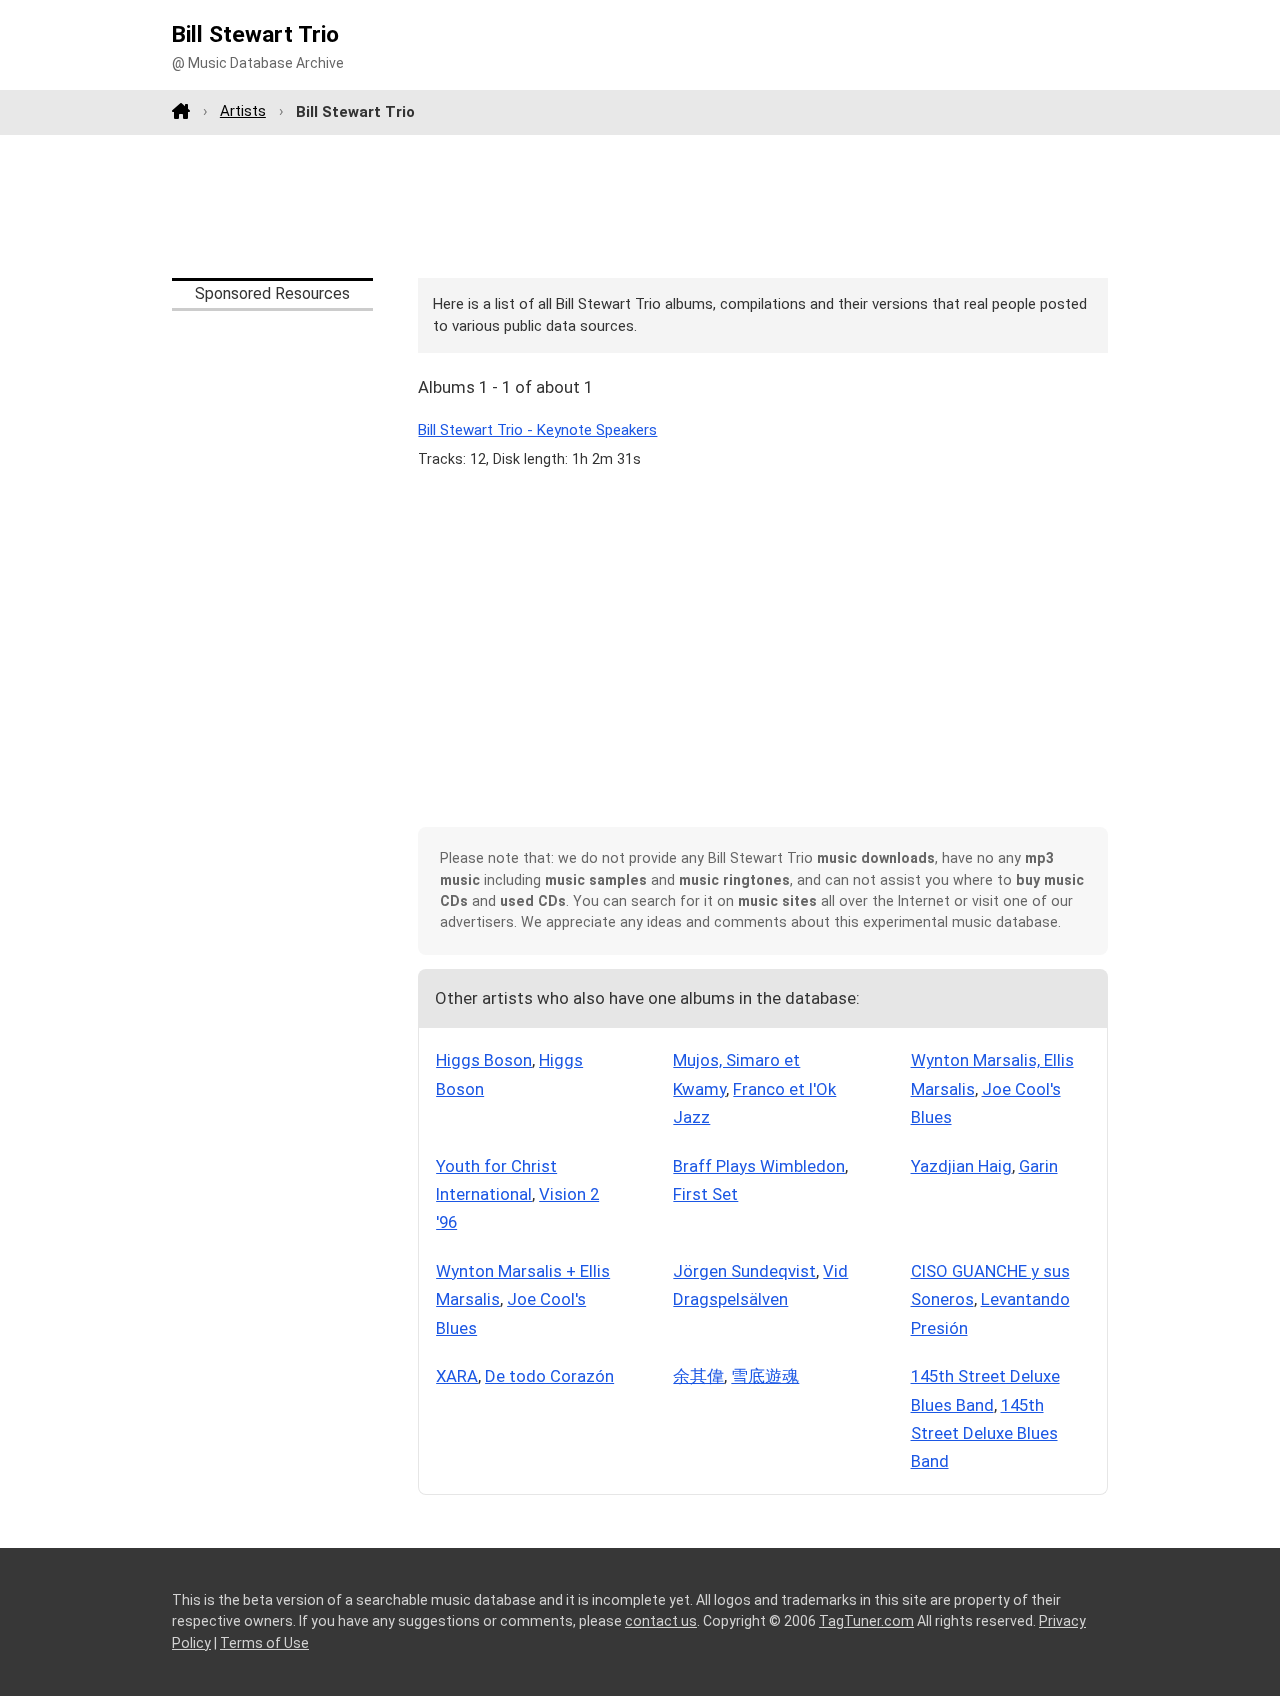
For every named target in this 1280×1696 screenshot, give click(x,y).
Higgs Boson (484, 1060)
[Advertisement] (640, 206)
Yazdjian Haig (961, 1166)
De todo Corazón (549, 1376)
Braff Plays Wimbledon (759, 1166)
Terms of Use (264, 1643)
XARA (457, 1376)
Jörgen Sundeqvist (744, 1271)
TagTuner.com (866, 1621)
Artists (243, 111)
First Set (705, 1194)
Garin (1038, 1166)
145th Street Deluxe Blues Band (984, 1433)
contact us (661, 1621)
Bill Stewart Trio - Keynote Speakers (537, 430)
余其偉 (698, 1376)
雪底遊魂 (765, 1376)
